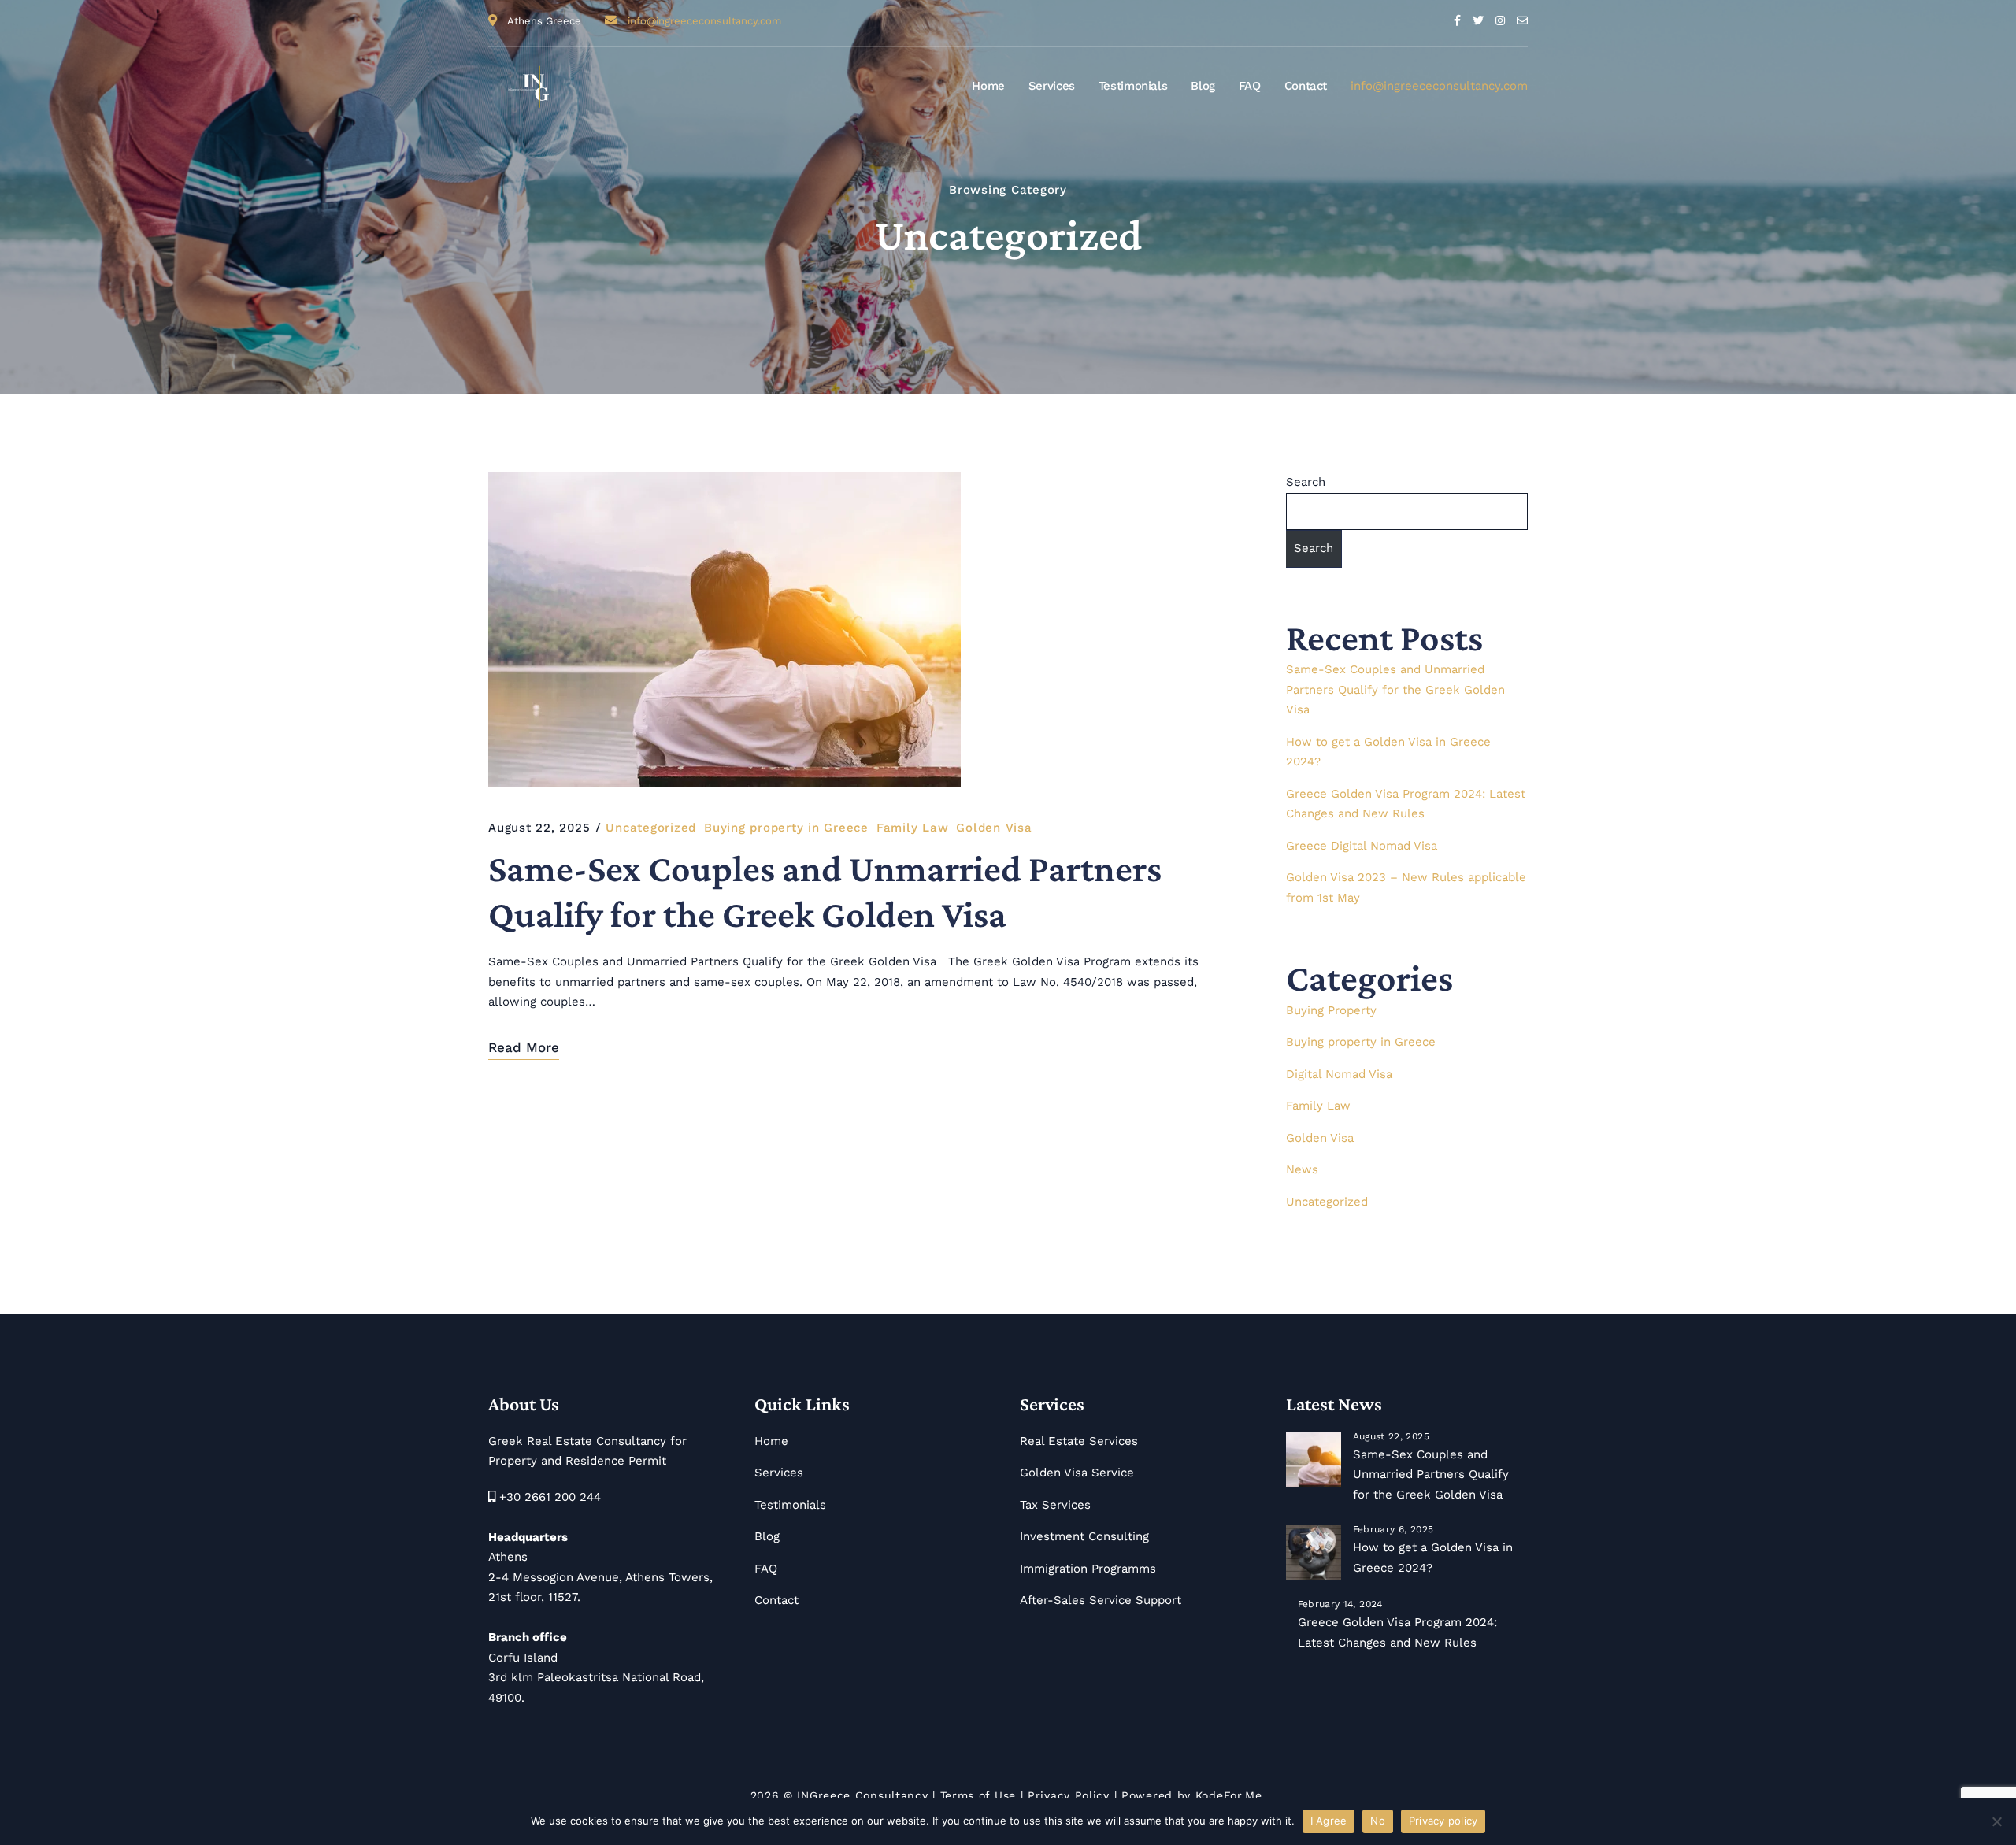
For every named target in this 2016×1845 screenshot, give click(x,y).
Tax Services (1055, 1505)
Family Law (913, 828)
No (1378, 1821)
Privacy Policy (1069, 1795)
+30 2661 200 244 (550, 1497)
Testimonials (1133, 86)
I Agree (1329, 1821)
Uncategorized (651, 828)
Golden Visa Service (1077, 1473)
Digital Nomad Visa (1339, 1074)
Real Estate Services (1079, 1441)
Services (1052, 86)
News (1302, 1169)
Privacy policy (1443, 1821)
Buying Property (1331, 1010)
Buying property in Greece (786, 828)
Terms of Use (978, 1795)
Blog (1203, 86)
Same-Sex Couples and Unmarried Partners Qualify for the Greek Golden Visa (825, 891)
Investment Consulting (1084, 1536)
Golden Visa (994, 828)
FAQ (1250, 86)
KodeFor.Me (1229, 1795)
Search (1306, 482)
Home (988, 86)
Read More (524, 1047)
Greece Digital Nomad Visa (1362, 846)
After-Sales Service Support (1101, 1600)
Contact (1306, 86)
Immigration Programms (1088, 1569)
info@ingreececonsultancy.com (704, 21)
